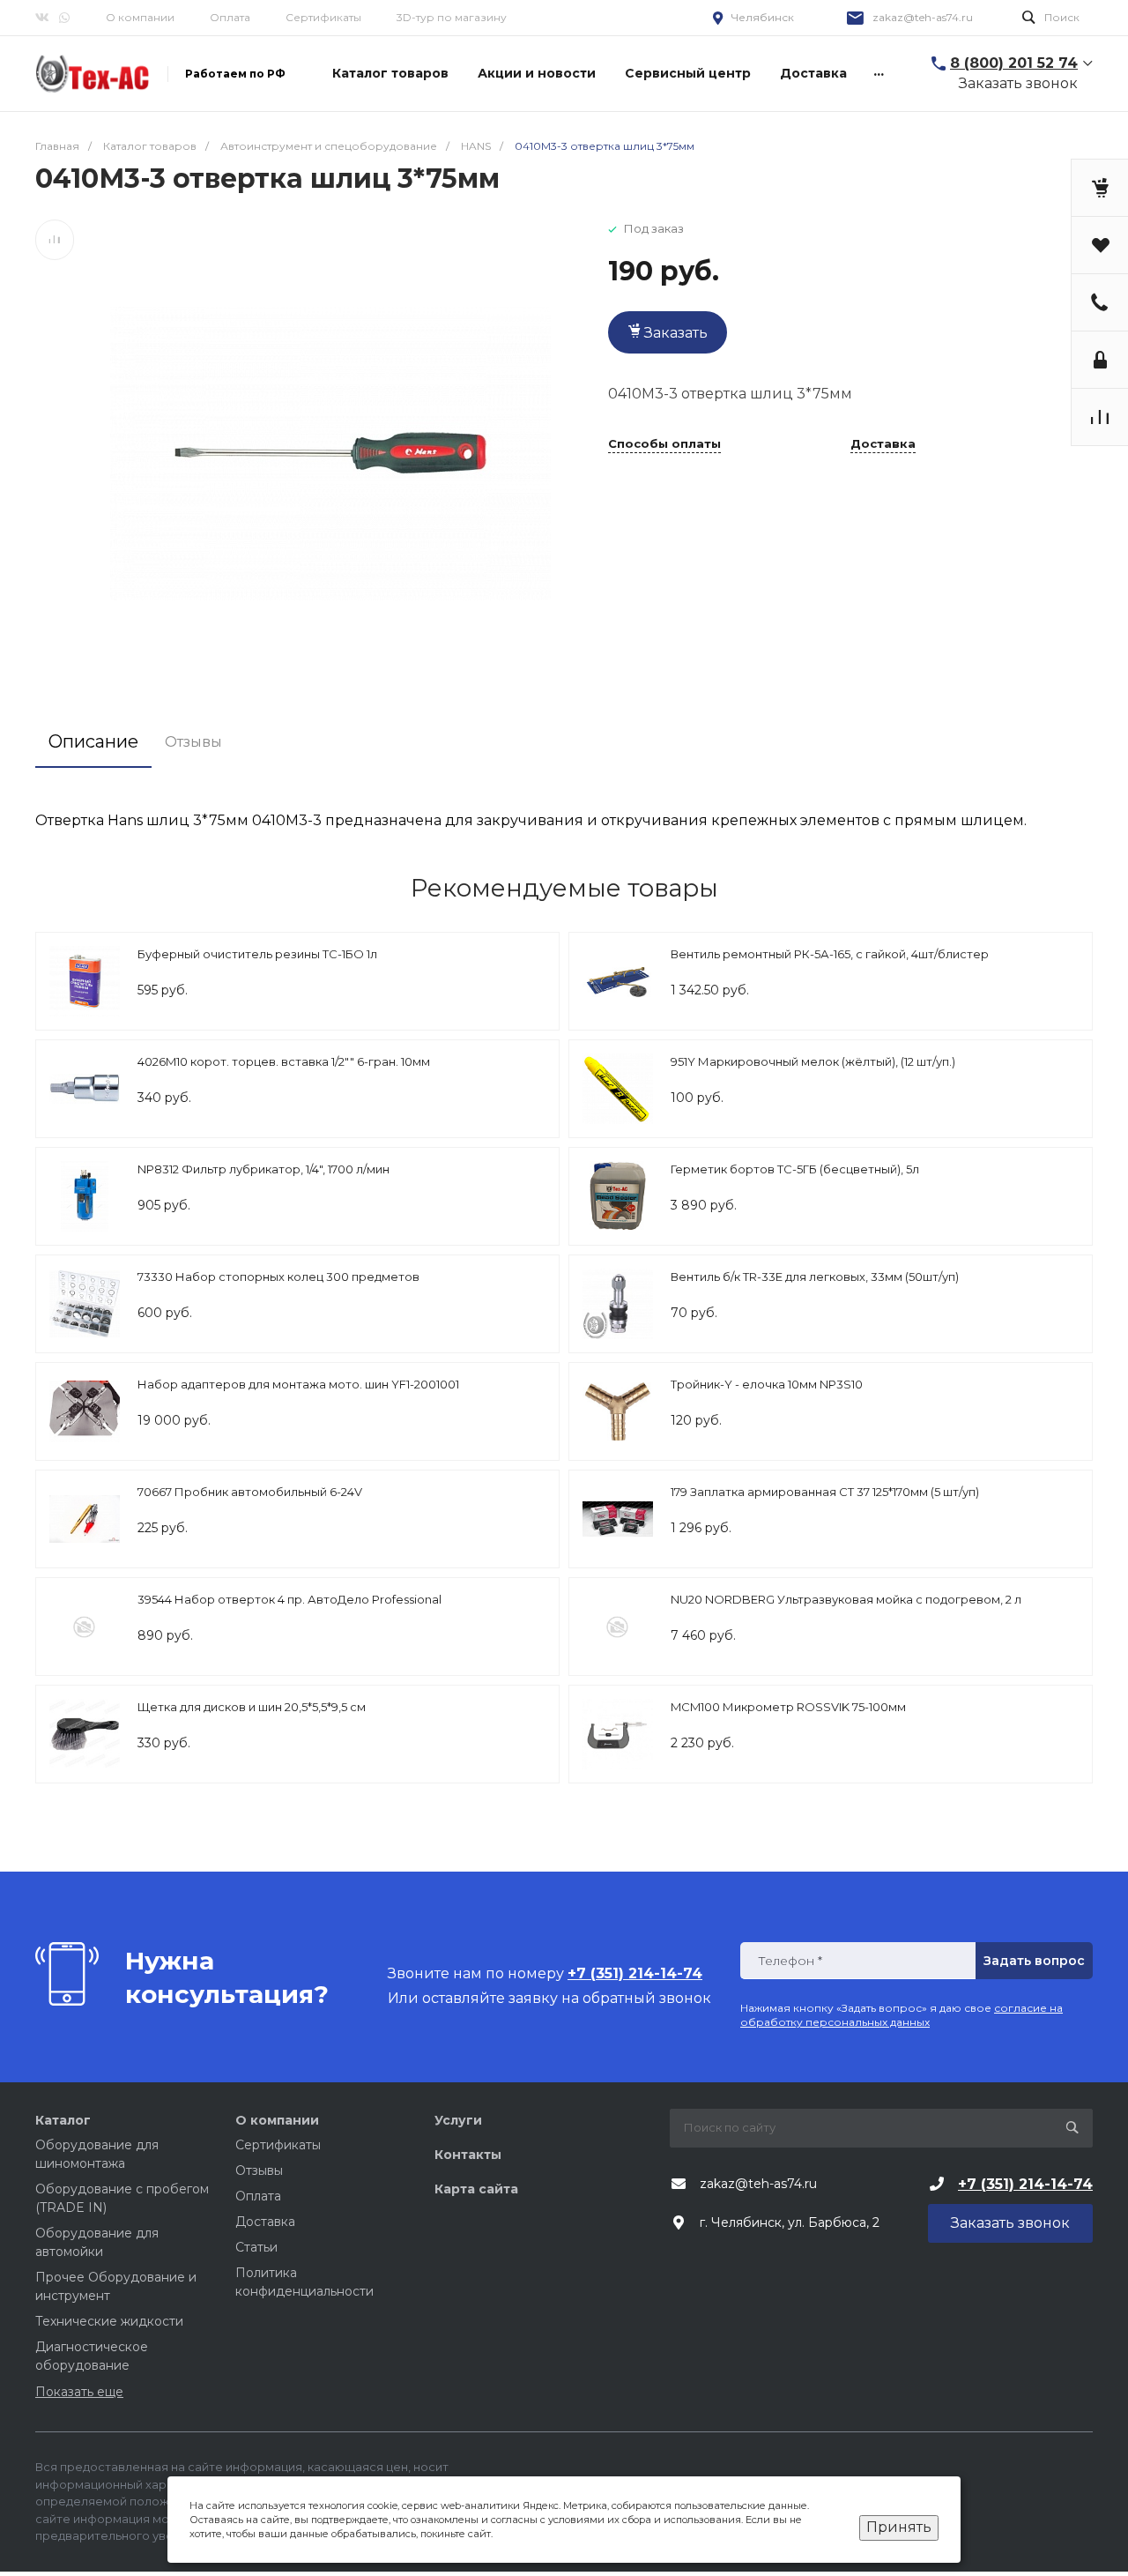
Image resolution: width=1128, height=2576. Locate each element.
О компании (140, 17)
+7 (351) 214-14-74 (1025, 2184)
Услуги (458, 2120)
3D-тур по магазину (452, 17)
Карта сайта (476, 2189)
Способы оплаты (664, 444)
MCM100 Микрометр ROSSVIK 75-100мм (788, 1707)
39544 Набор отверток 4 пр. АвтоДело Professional (289, 1599)
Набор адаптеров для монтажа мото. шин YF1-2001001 (298, 1384)
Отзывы (259, 2170)
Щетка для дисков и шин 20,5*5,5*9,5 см (252, 1707)
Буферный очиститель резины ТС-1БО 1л (257, 954)
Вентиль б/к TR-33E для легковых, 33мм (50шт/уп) (815, 1277)
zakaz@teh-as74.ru (923, 17)
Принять (899, 2527)
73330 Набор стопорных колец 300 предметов (278, 1277)
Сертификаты (323, 17)
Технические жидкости (109, 2321)
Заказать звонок (1018, 83)
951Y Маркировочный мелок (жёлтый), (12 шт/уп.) (813, 1061)
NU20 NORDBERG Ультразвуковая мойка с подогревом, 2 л (846, 1599)
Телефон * (790, 1961)
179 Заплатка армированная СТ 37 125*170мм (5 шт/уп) (825, 1492)
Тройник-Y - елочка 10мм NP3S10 (767, 1384)
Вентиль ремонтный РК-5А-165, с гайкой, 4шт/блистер (830, 954)
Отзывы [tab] (193, 742)
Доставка (883, 444)
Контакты (468, 2155)
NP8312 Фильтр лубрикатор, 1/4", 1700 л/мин (263, 1169)
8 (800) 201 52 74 (1014, 63)
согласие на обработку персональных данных (902, 2015)
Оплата (230, 17)
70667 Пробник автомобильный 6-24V (250, 1492)
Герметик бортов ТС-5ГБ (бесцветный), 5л (795, 1169)
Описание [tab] (93, 741)
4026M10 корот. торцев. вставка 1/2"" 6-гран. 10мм (284, 1061)
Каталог (63, 2120)
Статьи (256, 2247)
